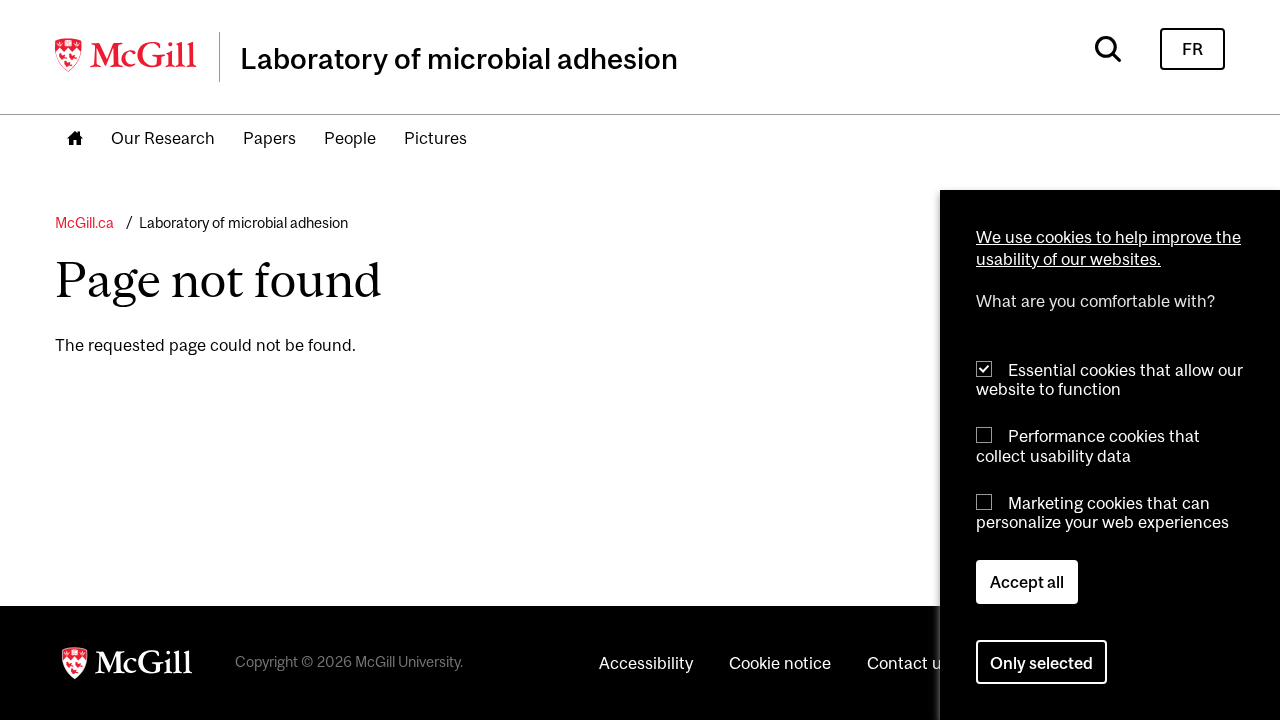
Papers (269, 138)
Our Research (163, 138)
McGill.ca (84, 222)
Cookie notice (780, 663)
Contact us (908, 663)
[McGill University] (127, 55)
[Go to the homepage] (75, 139)
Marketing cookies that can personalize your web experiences (1102, 512)
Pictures (435, 138)
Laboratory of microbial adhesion (243, 222)
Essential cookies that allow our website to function (1109, 379)
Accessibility (646, 663)
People (350, 138)
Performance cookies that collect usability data (1088, 445)
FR (1192, 49)
